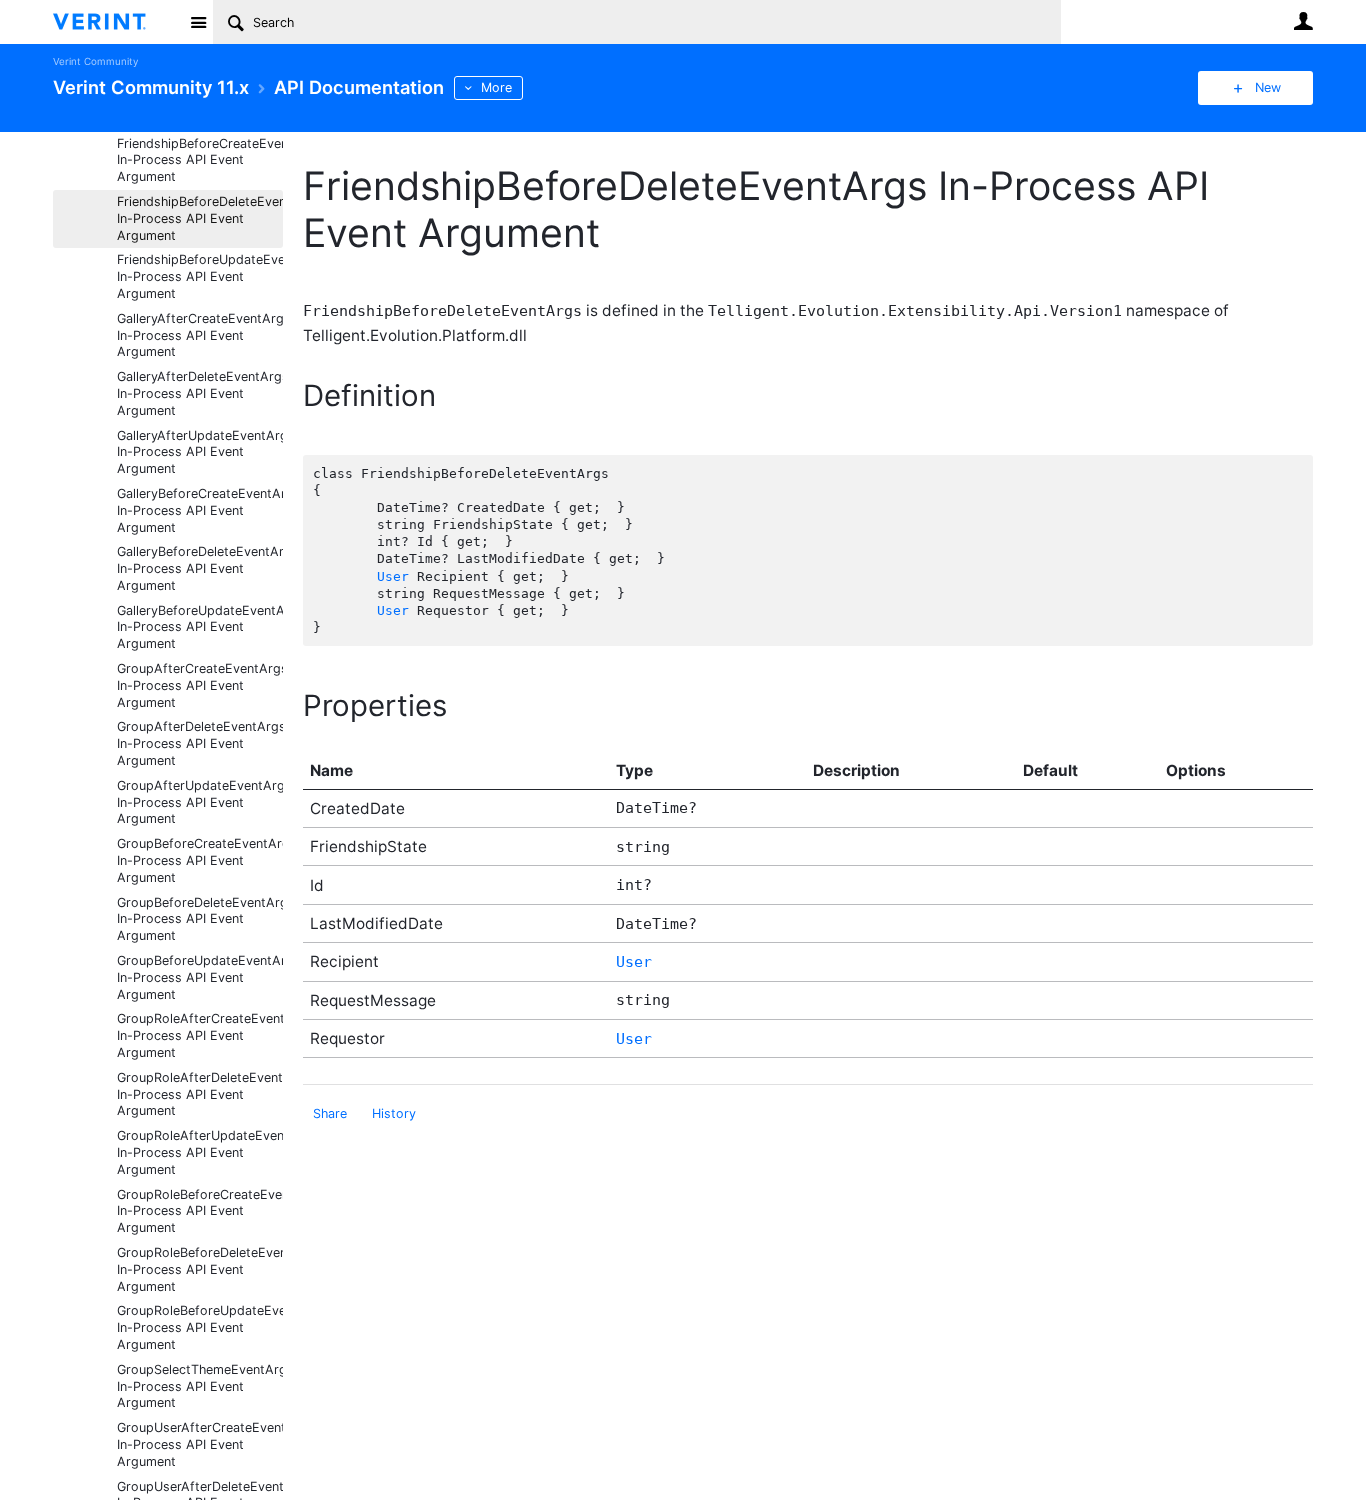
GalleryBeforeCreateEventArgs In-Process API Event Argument (200, 510)
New (1268, 87)
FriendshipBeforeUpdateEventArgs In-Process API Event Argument (200, 276)
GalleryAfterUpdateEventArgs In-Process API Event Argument (200, 452)
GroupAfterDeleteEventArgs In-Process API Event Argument (200, 743)
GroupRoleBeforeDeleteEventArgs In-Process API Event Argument (200, 1269)
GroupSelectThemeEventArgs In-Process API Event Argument (200, 1386)
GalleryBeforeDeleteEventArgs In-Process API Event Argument (200, 568)
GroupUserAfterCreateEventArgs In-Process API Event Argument (200, 1444)
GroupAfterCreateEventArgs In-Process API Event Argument (200, 685)
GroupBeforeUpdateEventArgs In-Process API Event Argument (200, 977)
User (1303, 21)
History (394, 1113)
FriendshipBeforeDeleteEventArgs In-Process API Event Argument (200, 218)
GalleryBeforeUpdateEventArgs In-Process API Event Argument (200, 627)
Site (198, 22)
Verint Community (95, 61)
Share (330, 1113)
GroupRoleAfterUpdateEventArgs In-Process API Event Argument (200, 1152)
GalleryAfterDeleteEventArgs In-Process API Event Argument (200, 393)
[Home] (115, 22)
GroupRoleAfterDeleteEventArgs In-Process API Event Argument (200, 1094)
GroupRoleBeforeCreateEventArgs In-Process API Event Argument (200, 1211)
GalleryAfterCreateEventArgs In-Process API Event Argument (200, 335)
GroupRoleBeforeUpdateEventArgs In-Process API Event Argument (200, 1327)
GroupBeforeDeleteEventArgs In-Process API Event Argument (200, 919)
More (496, 87)
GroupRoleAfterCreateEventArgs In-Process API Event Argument (200, 1035)
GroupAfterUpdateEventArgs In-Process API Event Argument (200, 802)
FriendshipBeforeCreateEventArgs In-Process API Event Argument (200, 160)
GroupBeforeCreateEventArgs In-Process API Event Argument (200, 860)
